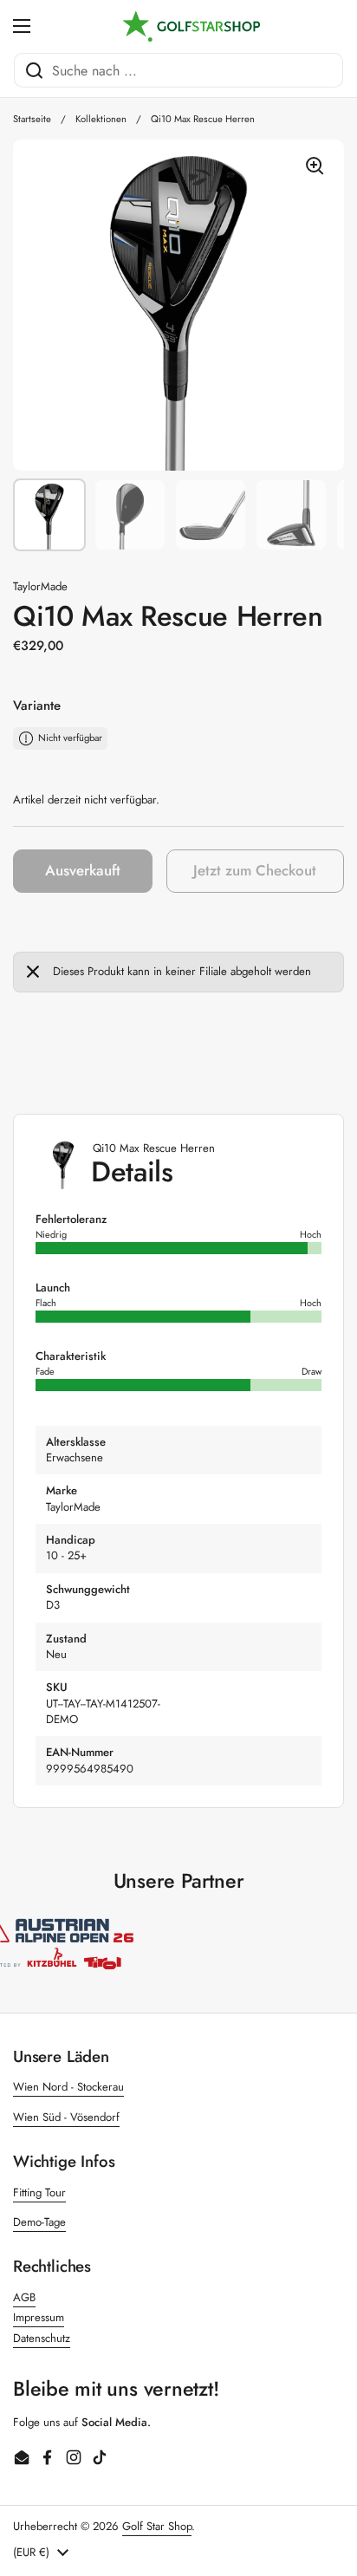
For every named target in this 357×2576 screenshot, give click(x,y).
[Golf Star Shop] (191, 26)
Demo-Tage (39, 2222)
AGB (24, 2297)
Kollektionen (101, 119)
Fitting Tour (39, 2192)
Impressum (39, 2317)
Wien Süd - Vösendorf (66, 2117)
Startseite (32, 119)
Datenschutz (42, 2338)
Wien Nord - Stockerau (68, 2087)
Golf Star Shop (157, 2526)
